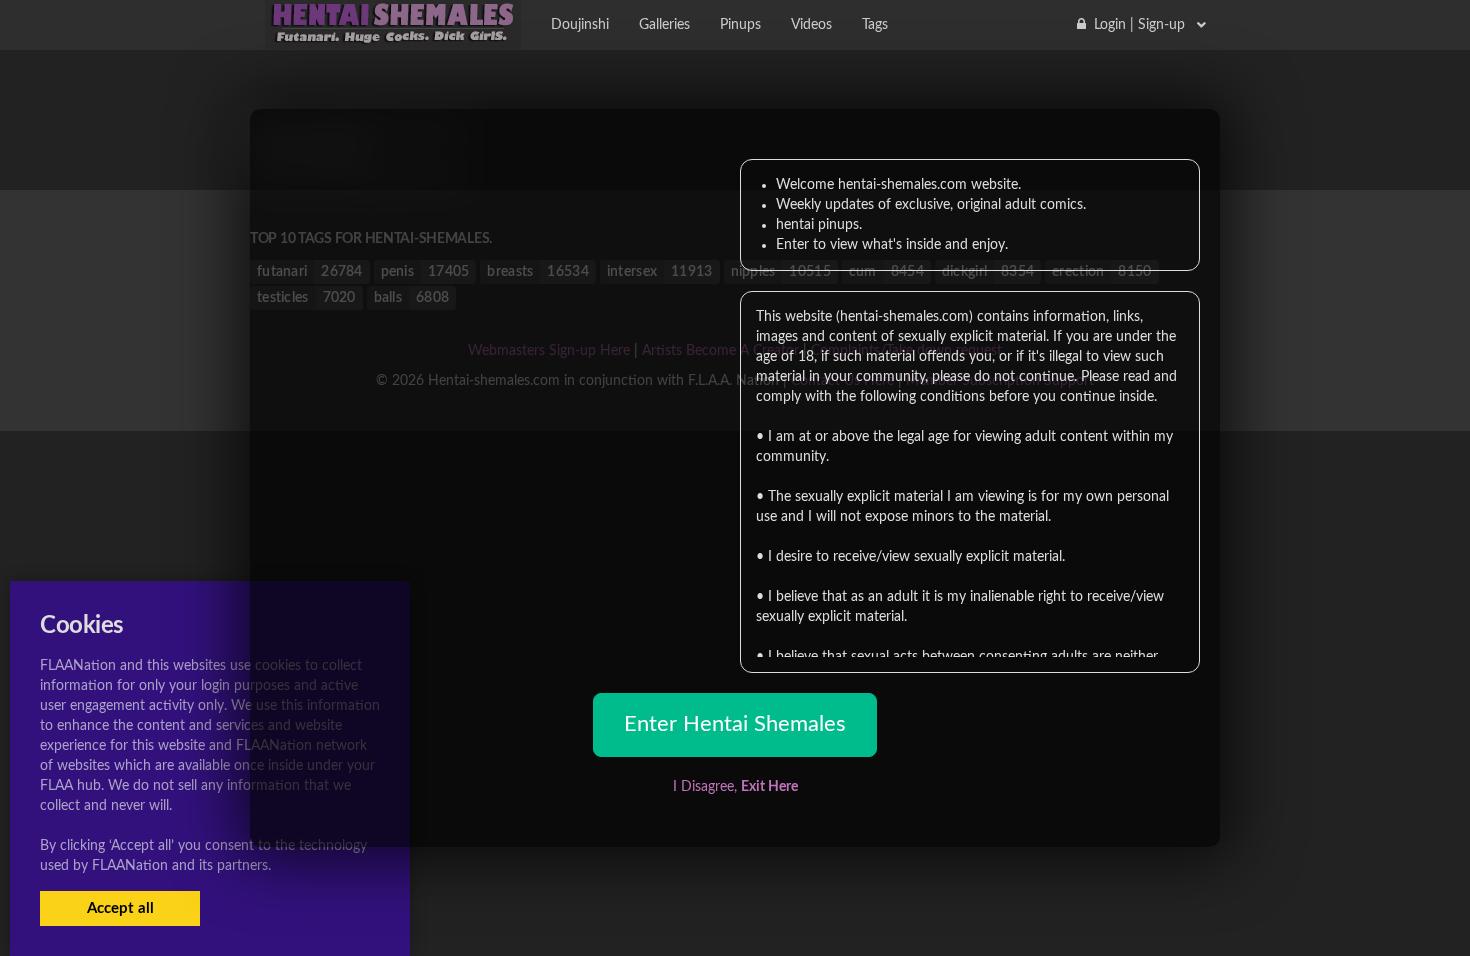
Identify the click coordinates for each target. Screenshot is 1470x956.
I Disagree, (735, 787)
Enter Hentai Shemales (735, 724)
